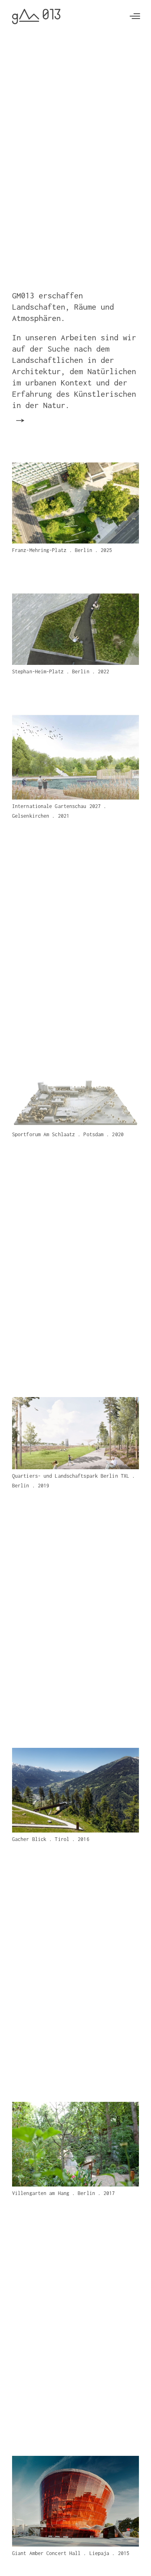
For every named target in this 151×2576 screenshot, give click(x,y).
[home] (36, 17)
